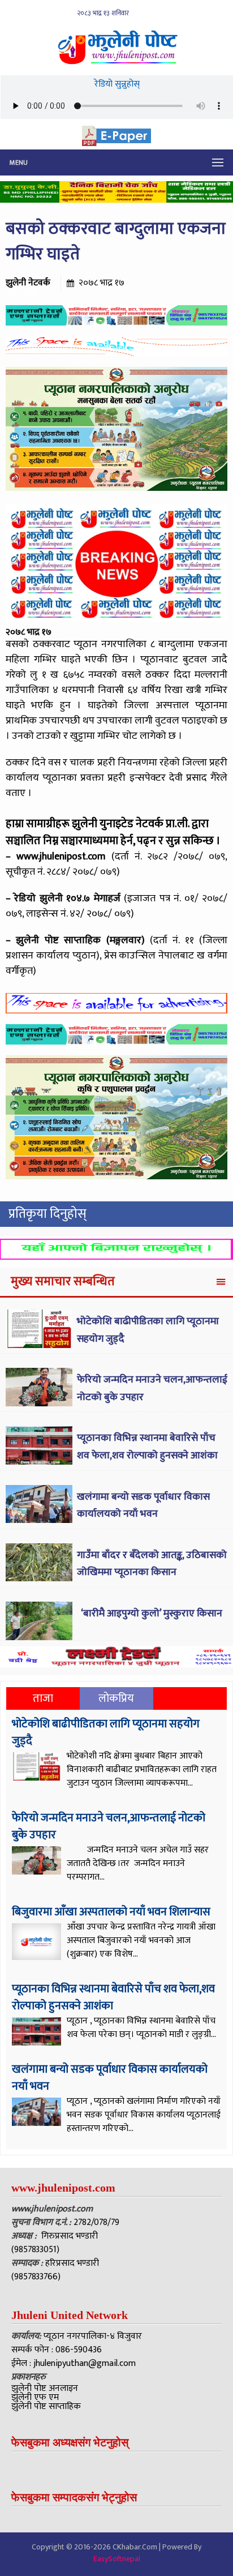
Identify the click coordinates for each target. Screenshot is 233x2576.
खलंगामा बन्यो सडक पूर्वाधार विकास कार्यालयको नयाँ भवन (143, 1506)
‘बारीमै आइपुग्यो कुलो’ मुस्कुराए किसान (151, 1614)
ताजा (43, 1698)
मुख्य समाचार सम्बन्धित (63, 1281)
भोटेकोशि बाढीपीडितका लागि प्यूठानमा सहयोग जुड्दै (106, 1732)
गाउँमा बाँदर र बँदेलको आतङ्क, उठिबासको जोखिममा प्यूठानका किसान (152, 1564)
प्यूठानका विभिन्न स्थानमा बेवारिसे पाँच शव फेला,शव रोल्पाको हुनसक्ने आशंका (147, 1447)
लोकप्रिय (116, 1698)
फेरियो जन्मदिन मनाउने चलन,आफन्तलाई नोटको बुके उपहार (109, 1826)
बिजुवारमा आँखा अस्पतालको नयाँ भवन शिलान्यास (111, 1912)
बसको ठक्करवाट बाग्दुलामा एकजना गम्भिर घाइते (116, 241)
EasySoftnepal (117, 2559)
